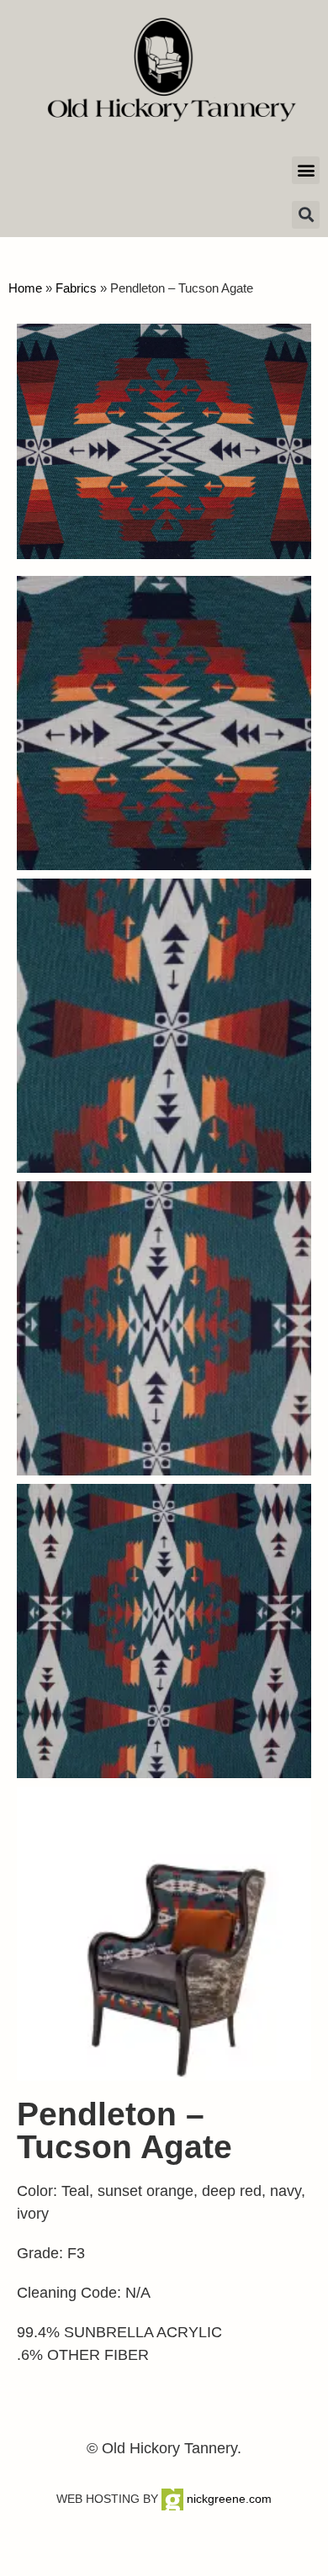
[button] (306, 170)
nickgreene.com (227, 2499)
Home (25, 288)
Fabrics (76, 288)
